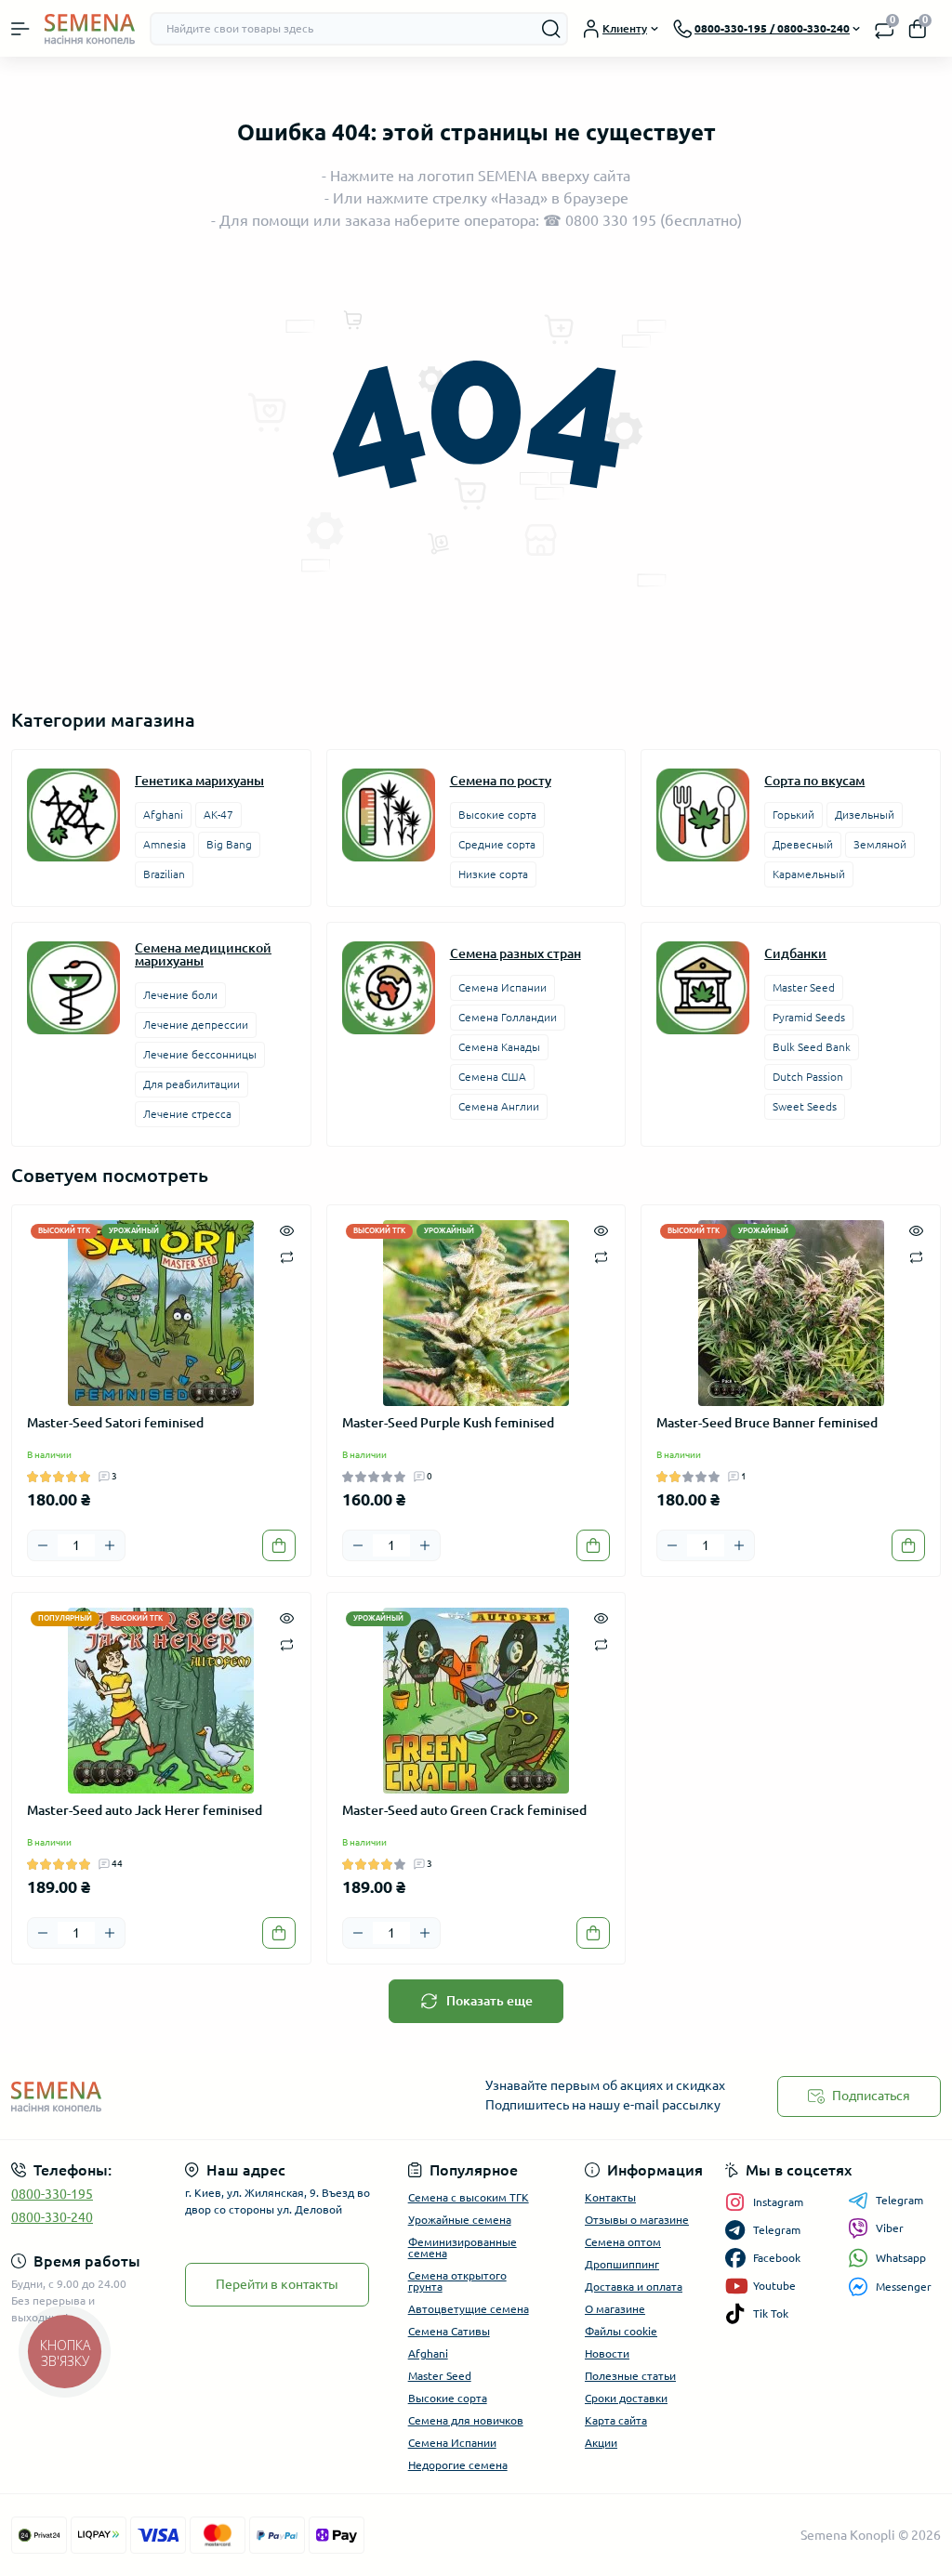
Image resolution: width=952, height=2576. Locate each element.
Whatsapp (901, 2258)
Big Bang (229, 844)
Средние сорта (497, 844)
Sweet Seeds (805, 1106)
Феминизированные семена (463, 2247)
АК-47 (218, 815)
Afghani (163, 815)
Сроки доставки (626, 2398)
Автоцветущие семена (469, 2309)
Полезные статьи (630, 2376)
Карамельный (809, 874)
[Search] (551, 29)
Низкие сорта (493, 874)
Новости (607, 2353)
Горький (793, 815)
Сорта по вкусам (814, 781)
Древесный (803, 844)
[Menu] (20, 29)
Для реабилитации (192, 1084)
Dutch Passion (808, 1077)
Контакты (610, 2197)
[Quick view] (287, 1229)
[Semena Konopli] (159, 2096)
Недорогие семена (458, 2465)
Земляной (880, 844)
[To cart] (279, 1545)
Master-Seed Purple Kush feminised (448, 1423)
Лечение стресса (187, 1114)
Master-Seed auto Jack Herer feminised (145, 1810)
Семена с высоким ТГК (469, 2197)
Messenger (904, 2287)
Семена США (492, 1077)
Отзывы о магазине (637, 2220)
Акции (601, 2443)
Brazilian (164, 874)
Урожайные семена (460, 2220)
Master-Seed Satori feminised (115, 1423)
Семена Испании (502, 987)
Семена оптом (623, 2242)
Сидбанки (795, 953)
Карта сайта (616, 2420)
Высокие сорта (497, 815)
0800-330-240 (52, 2217)
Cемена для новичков (466, 2420)
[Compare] (287, 1256)
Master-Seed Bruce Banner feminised (767, 1423)
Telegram (899, 2200)
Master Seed (804, 987)
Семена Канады (499, 1047)
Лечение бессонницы (200, 1054)
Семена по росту (501, 781)
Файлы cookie (621, 2331)
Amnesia (165, 844)
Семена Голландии (508, 1017)
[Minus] (43, 1545)
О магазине (615, 2309)
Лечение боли (180, 995)
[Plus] (110, 1545)
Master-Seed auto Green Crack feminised (464, 1810)
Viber (890, 2228)
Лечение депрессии (196, 1025)
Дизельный (865, 815)
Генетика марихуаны (199, 781)
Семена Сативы (449, 2331)
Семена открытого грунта (457, 2281)
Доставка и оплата (634, 2287)
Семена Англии (499, 1106)
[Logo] (90, 28)
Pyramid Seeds (809, 1017)
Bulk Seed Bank (812, 1047)
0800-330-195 (52, 2194)
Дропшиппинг (622, 2264)
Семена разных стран (516, 953)
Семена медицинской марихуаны (203, 954)
